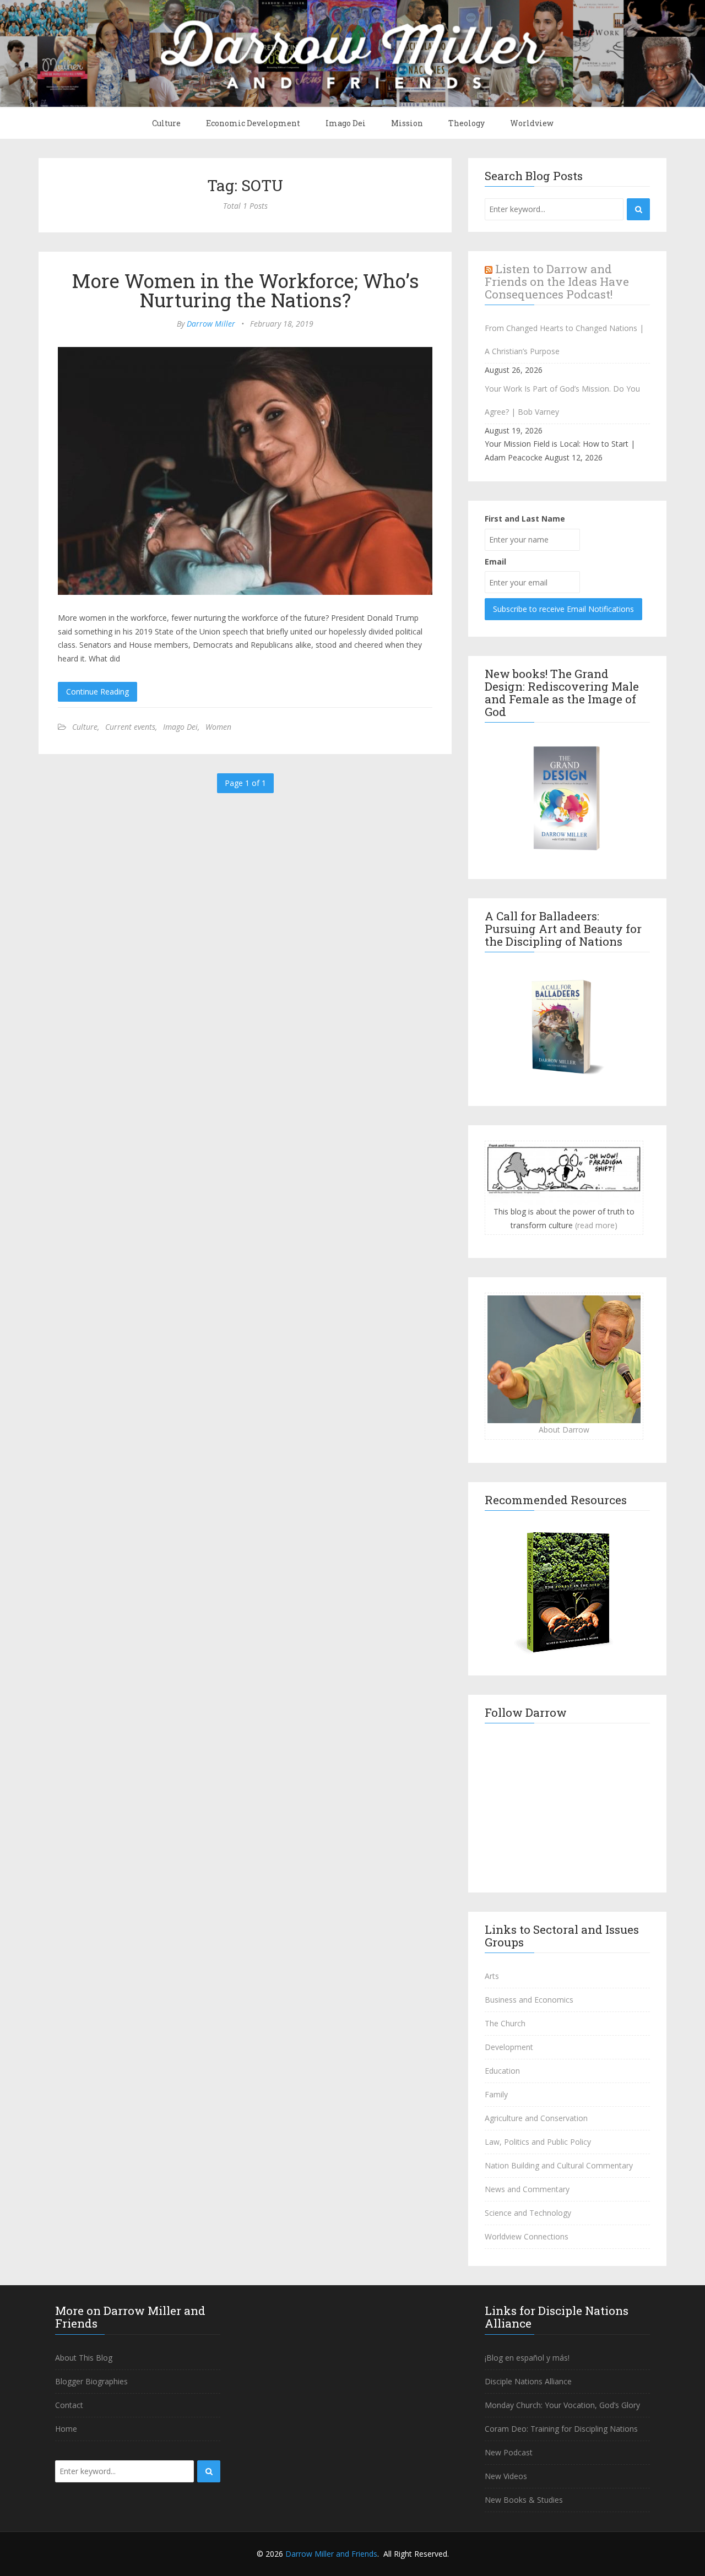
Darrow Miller (211, 324)
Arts (492, 1976)
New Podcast (509, 2452)
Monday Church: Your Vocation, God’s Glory (562, 2405)
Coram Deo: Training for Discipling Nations (561, 2429)
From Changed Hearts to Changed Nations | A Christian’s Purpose (564, 340)
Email (495, 562)
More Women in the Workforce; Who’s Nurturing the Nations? (245, 290)
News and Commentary (527, 2189)
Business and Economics (529, 2000)
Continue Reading (97, 692)
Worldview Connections (527, 2236)
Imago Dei (346, 123)
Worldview (532, 123)
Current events (130, 727)
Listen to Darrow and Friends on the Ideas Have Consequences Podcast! (557, 281)
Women (218, 727)
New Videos (506, 2476)
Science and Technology (528, 2213)
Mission (407, 123)
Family (496, 2094)
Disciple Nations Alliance (528, 2381)
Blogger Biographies (91, 2381)
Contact (69, 2405)
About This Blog (84, 2358)
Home (66, 2429)
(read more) (596, 1225)
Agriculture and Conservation (536, 2118)
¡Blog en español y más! (527, 2358)
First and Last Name (525, 519)
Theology (467, 123)
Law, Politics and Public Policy (538, 2142)
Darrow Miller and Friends (331, 2554)
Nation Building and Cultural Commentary (559, 2165)
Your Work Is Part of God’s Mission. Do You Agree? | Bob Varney (562, 400)
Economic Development (253, 123)
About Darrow (564, 1430)
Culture (166, 123)
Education (502, 2071)
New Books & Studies (524, 2500)
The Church (505, 2023)
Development (509, 2047)
